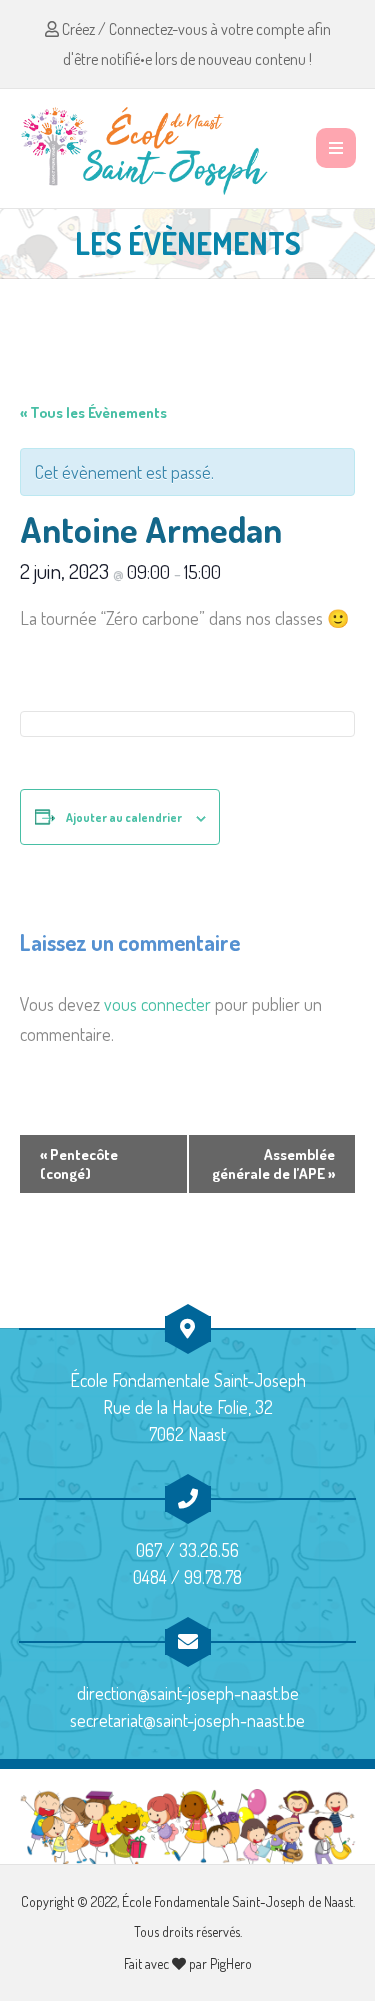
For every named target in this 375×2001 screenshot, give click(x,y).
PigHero (231, 1963)
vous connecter (157, 1004)
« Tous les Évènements (93, 412)
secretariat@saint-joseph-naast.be (187, 1720)
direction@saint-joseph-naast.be (188, 1693)
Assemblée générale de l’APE (273, 1164)
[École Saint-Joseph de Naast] (145, 148)
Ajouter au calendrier (124, 817)
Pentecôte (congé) (79, 1164)
